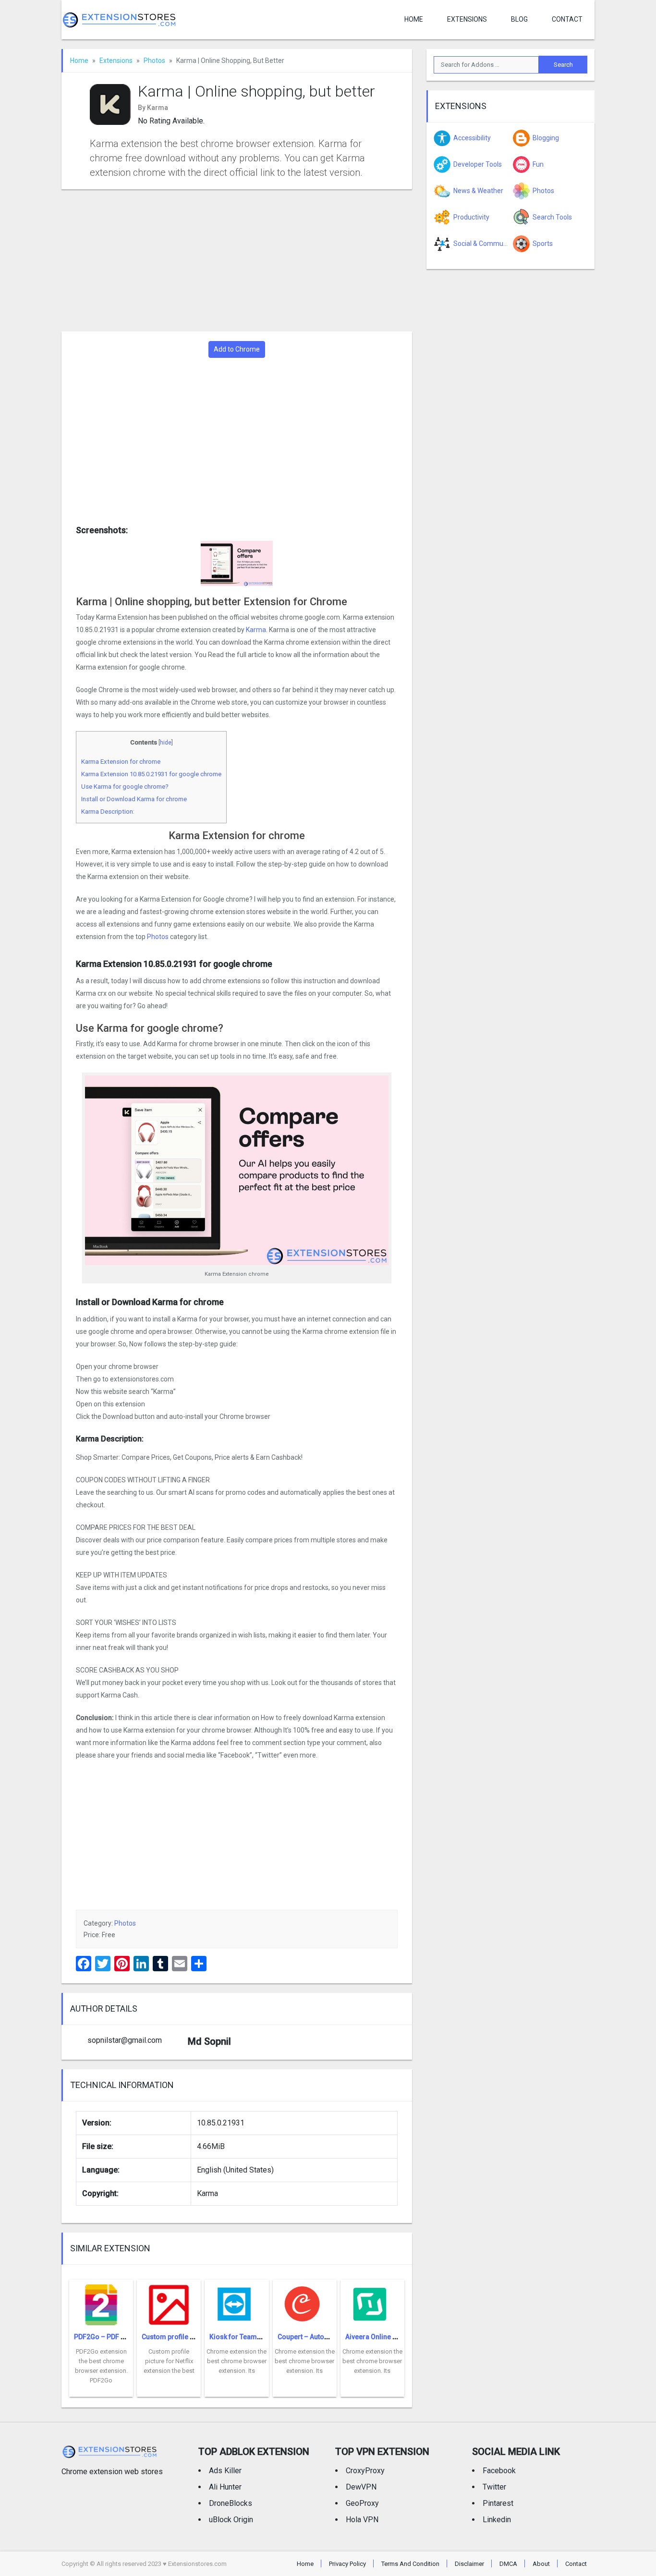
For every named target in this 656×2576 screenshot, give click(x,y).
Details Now (101, 2390)
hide (166, 743)
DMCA (508, 2564)
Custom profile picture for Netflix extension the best (169, 2361)
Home (414, 19)
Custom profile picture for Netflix (193, 2337)
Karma (256, 630)
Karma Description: (108, 812)
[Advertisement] (237, 260)
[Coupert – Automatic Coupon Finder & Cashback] (305, 2301)
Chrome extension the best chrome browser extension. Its (237, 2361)
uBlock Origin (231, 2520)
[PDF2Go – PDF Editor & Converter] (101, 2301)
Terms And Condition (410, 2564)
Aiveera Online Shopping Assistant (399, 2337)
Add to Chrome (237, 349)
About (541, 2564)
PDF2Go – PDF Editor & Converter (126, 2337)
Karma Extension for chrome (121, 762)
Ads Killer (225, 2471)
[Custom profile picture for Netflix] (169, 2301)
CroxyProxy (365, 2471)
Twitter (494, 2487)
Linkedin (497, 2520)
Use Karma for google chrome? (125, 787)
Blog (519, 19)
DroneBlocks (231, 2503)
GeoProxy (362, 2503)
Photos (154, 61)
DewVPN (361, 2487)
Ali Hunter (225, 2487)
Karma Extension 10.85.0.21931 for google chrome (151, 774)
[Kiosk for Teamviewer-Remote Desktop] (237, 2301)
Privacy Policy (347, 2564)
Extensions (467, 19)
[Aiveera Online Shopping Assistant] (372, 2301)
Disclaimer (469, 2564)
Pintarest (498, 2503)
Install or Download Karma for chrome (134, 799)
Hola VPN (362, 2520)
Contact (567, 19)
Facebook (499, 2471)
